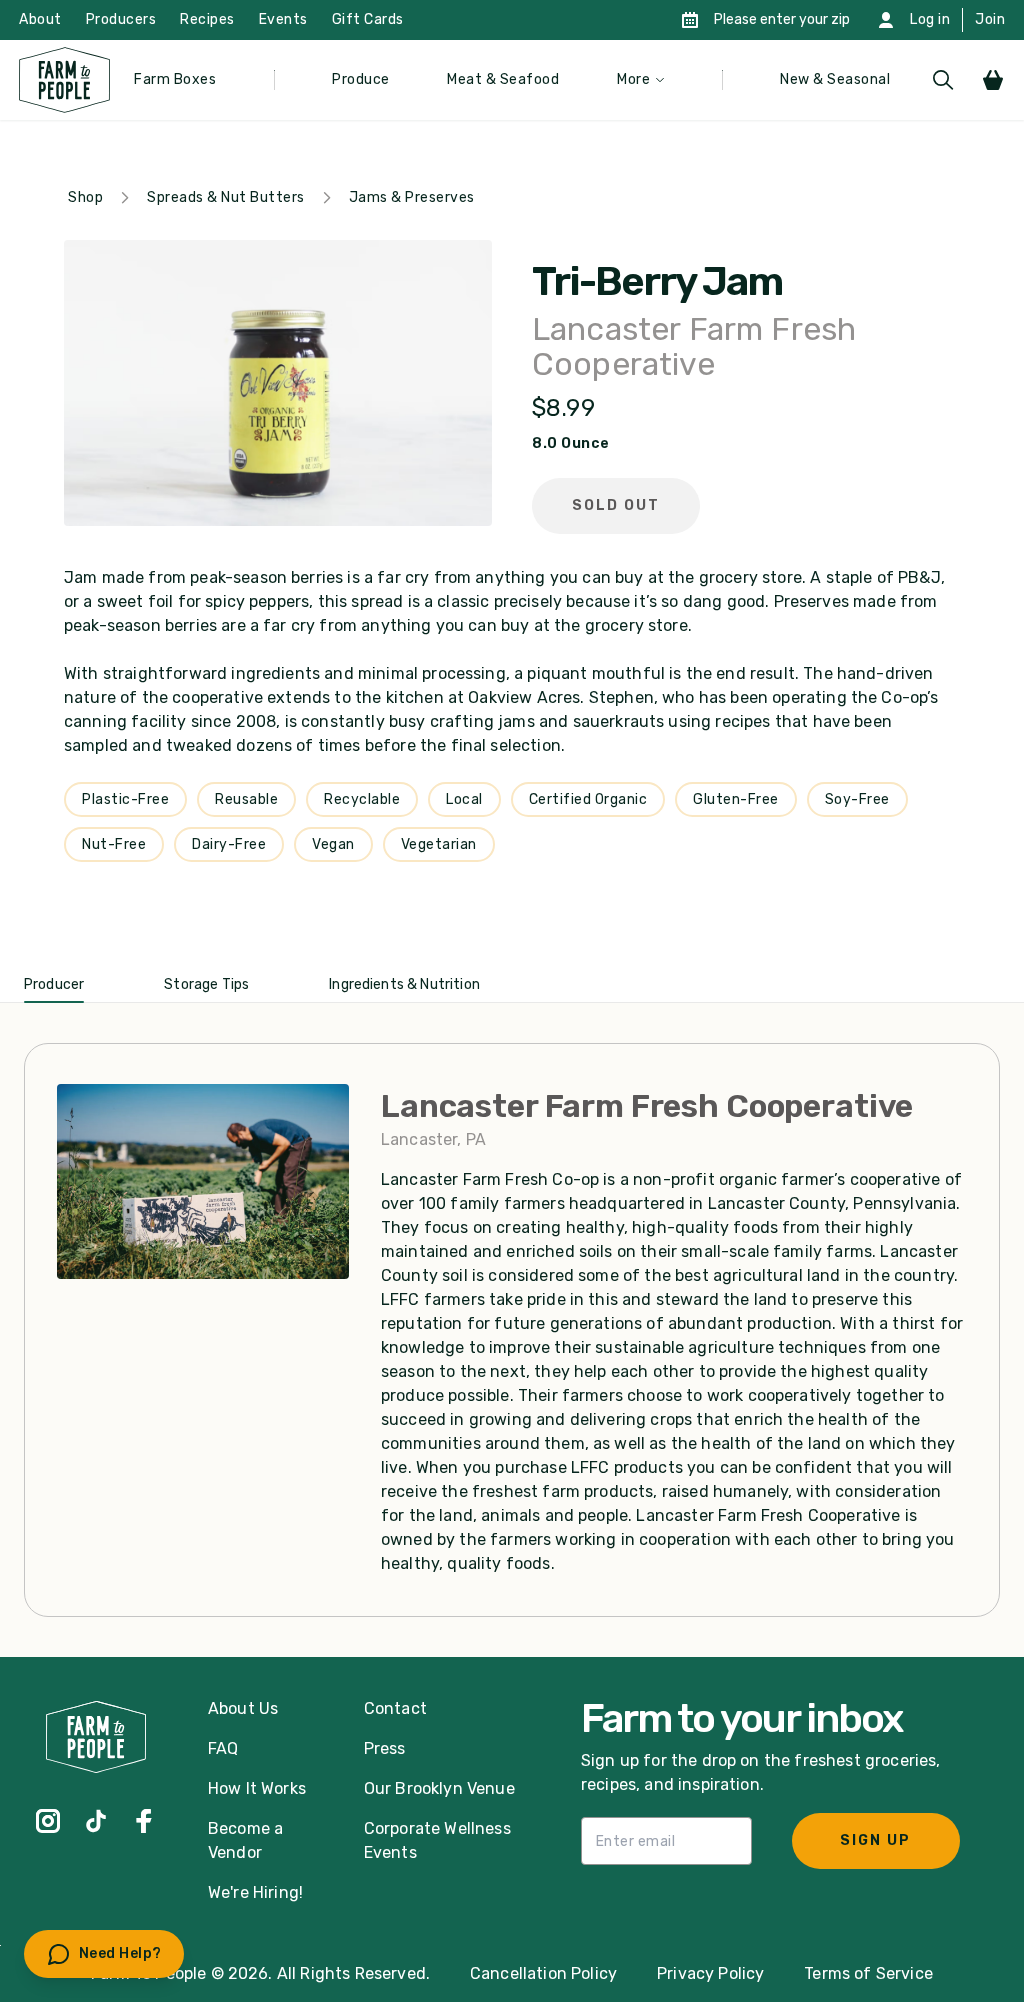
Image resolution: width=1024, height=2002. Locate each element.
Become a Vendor (245, 1840)
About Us (243, 1708)
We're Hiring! (255, 1892)
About (40, 19)
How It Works (257, 1788)
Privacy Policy (710, 1973)
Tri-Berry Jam (657, 282)
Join (990, 19)
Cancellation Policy (543, 1973)
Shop (85, 197)
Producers (121, 19)
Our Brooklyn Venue (439, 1788)
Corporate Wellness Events (437, 1840)
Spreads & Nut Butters (226, 197)
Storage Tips (206, 984)
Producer (54, 984)
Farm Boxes (175, 79)
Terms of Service (868, 1973)
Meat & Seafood (503, 79)
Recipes (207, 19)
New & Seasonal (835, 79)
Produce (361, 79)
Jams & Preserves (412, 197)
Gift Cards (368, 19)
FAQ (223, 1748)
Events (283, 19)
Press (385, 1748)
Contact (395, 1708)
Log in (930, 19)
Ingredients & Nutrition (404, 984)
